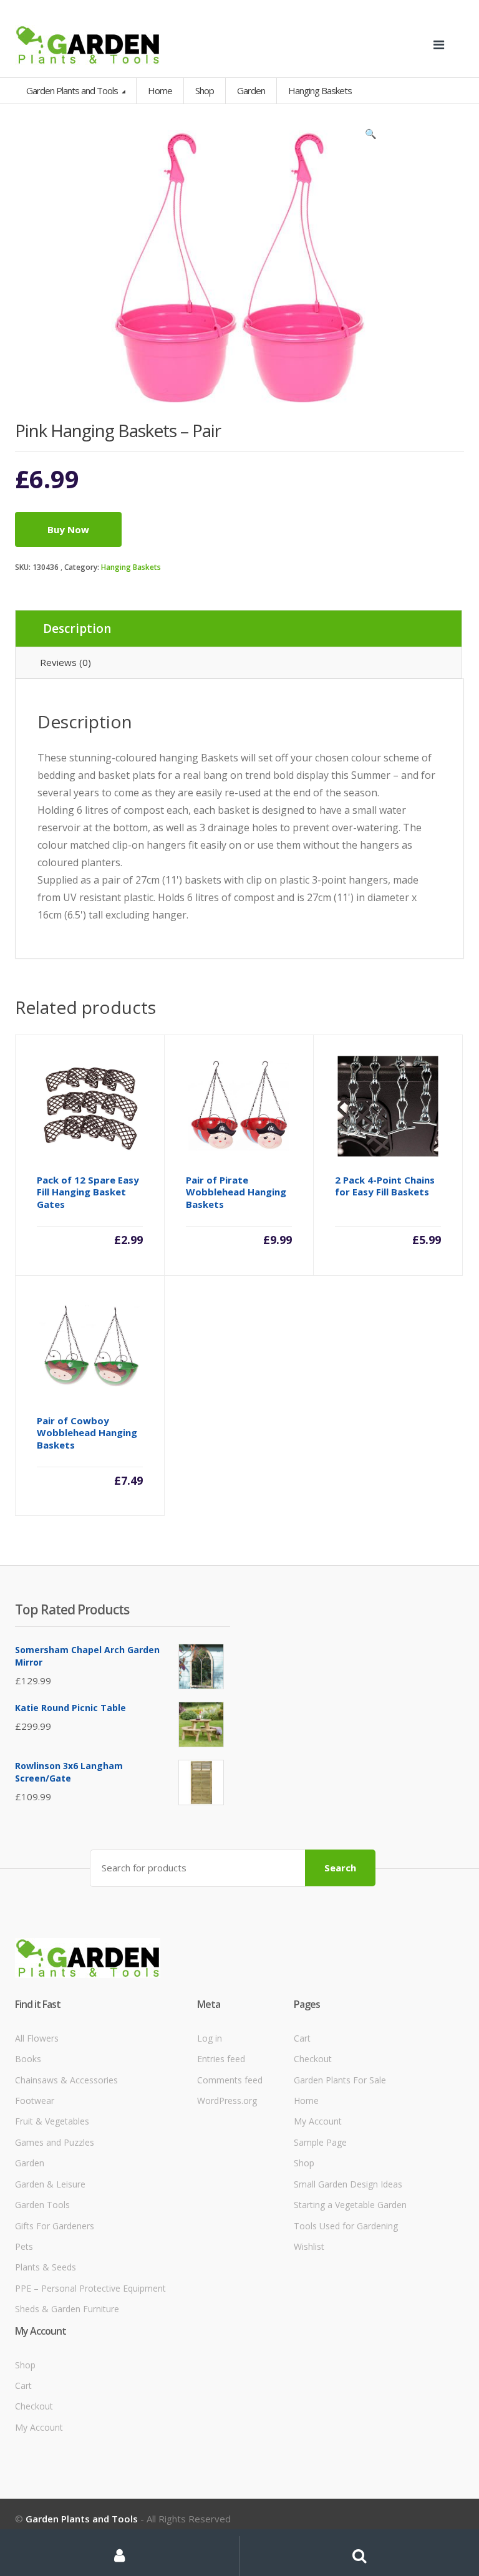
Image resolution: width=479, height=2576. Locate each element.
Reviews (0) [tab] (65, 662)
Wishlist (309, 2246)
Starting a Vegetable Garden (350, 2205)
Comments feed (230, 2080)
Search (340, 1868)
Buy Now (68, 529)
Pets (24, 2246)
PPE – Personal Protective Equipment (90, 2288)
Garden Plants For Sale (340, 2080)
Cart (302, 2038)
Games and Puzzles (55, 2142)
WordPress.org (227, 2101)
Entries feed (221, 2059)
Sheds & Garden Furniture (67, 2309)
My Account (318, 2121)
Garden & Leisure (50, 2184)
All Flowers (37, 2038)
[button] (370, 137)
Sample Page (320, 2142)
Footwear (35, 2101)
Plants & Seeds (46, 2267)
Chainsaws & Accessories (66, 2080)
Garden (30, 2163)
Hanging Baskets (131, 567)
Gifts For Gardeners (55, 2226)
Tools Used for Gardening (346, 2226)
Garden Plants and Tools (73, 90)
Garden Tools (42, 2205)
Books (28, 2059)
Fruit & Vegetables (52, 2121)
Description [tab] (77, 629)
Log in (210, 2038)
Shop (205, 90)
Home (160, 90)
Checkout (313, 2059)
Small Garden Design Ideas (348, 2184)
